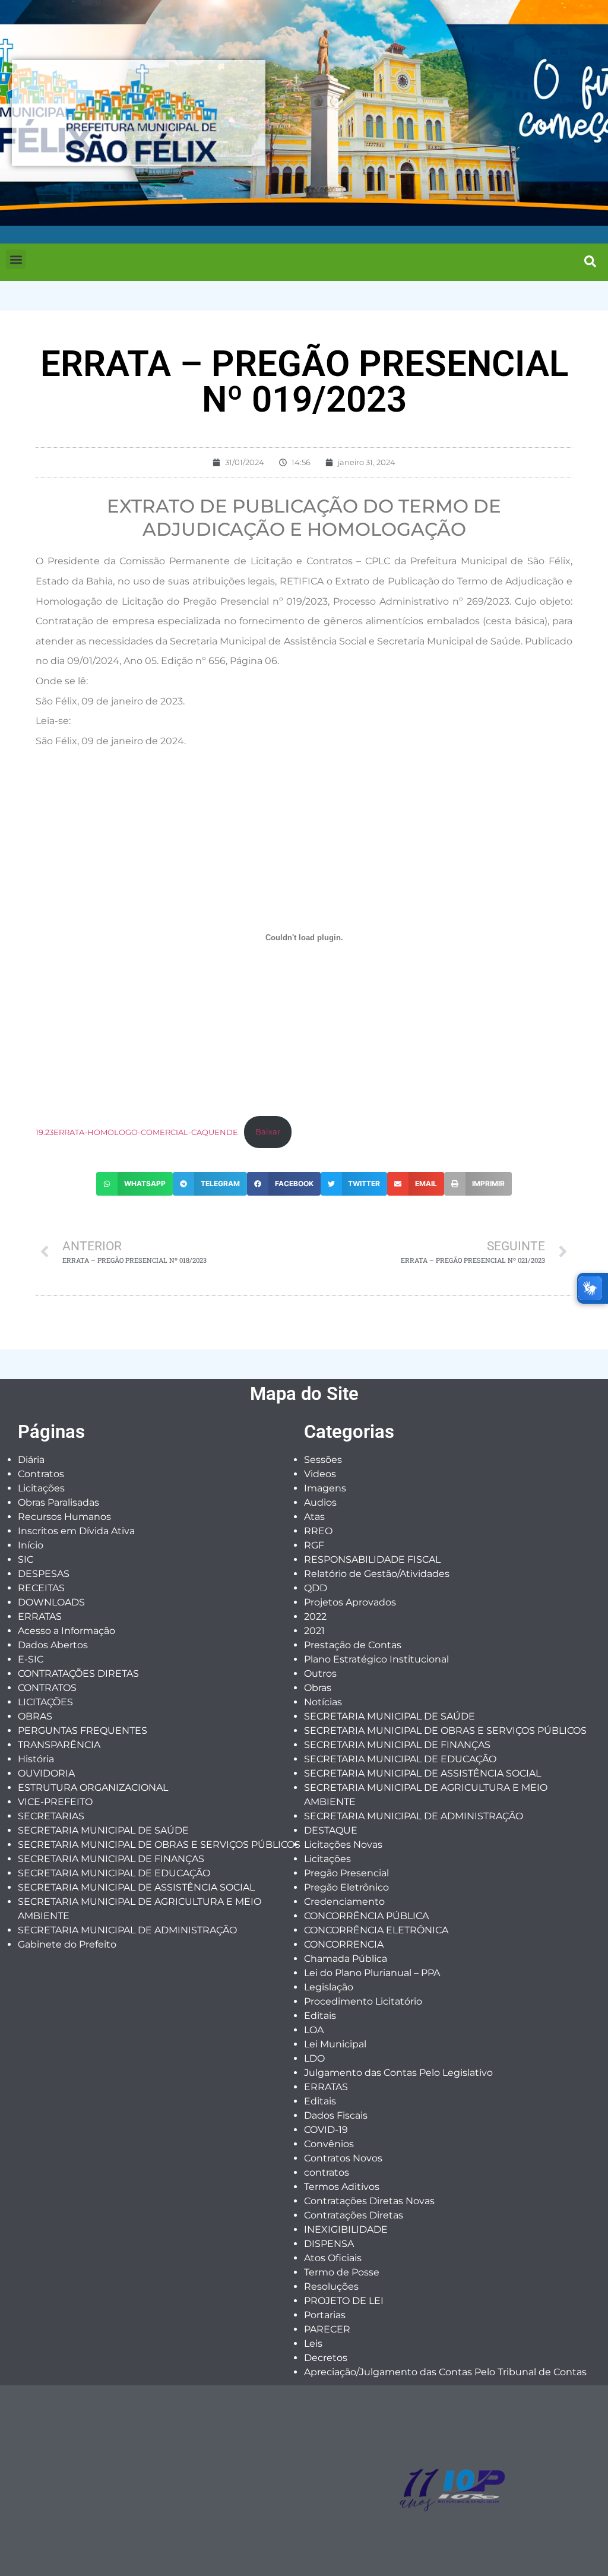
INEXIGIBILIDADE (346, 2229)
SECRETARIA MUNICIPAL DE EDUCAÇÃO (114, 1873)
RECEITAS (41, 1588)
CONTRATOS (47, 1688)
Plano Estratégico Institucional (376, 1659)
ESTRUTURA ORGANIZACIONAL (93, 1788)
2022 (315, 1616)
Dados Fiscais (336, 2115)
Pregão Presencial (346, 1873)
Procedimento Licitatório (363, 2001)
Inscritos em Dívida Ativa (76, 1531)
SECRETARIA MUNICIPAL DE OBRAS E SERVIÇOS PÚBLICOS (159, 1845)
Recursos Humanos (64, 1517)
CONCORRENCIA (344, 1944)
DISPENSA (329, 2244)
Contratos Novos (343, 2158)
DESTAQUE (331, 1830)
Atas (314, 1517)
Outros (320, 1673)
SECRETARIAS (51, 1816)
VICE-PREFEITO (55, 1802)
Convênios (329, 2144)
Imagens (325, 1488)
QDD (316, 1588)
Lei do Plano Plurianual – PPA (372, 1973)
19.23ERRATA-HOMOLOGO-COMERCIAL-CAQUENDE (137, 1132)
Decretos (326, 2358)
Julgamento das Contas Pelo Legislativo (398, 2073)
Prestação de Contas (353, 1645)
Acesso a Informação (66, 1631)
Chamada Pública (346, 1959)
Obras (318, 1688)
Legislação (329, 1987)
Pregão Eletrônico (346, 1887)
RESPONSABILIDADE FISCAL (372, 1559)
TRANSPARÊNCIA (59, 1745)
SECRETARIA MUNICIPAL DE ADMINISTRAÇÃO (127, 1930)
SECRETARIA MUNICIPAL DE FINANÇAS (111, 1859)
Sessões (323, 1460)
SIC (26, 1559)
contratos (327, 2172)
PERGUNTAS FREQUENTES (83, 1730)
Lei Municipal (335, 2044)
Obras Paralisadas (58, 1502)
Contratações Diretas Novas (369, 2201)
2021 (314, 1631)
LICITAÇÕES (45, 1702)
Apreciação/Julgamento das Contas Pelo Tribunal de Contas (445, 2372)
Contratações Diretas (354, 2215)
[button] (16, 259)
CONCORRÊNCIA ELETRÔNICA (376, 1930)
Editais (320, 2016)
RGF (314, 1545)
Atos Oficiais (333, 2258)
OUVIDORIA (46, 1773)
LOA (314, 2030)
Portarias (325, 2315)
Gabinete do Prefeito (67, 1944)
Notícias (323, 1702)
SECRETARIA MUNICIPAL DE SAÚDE (103, 1830)
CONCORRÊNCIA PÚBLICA (366, 1916)
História (36, 1759)
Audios (320, 1502)
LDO (314, 2058)
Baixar (268, 1132)
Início (31, 1545)
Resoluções (331, 2286)
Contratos (41, 1474)
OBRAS (35, 1716)
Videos (320, 1474)
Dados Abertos (53, 1645)
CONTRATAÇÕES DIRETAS (78, 1673)
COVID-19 (326, 2130)
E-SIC (31, 1659)
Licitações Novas (343, 1845)
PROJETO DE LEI (344, 2301)
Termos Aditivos (342, 2187)
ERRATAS (40, 1616)
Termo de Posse (342, 2272)
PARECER (327, 2329)
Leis (313, 2343)
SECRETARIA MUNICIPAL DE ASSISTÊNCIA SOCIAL (136, 1887)
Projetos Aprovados (350, 1602)
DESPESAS (44, 1574)
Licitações (41, 1488)
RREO (318, 1531)
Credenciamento (344, 1902)
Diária (31, 1460)
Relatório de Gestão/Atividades (377, 1574)
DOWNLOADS (51, 1602)
